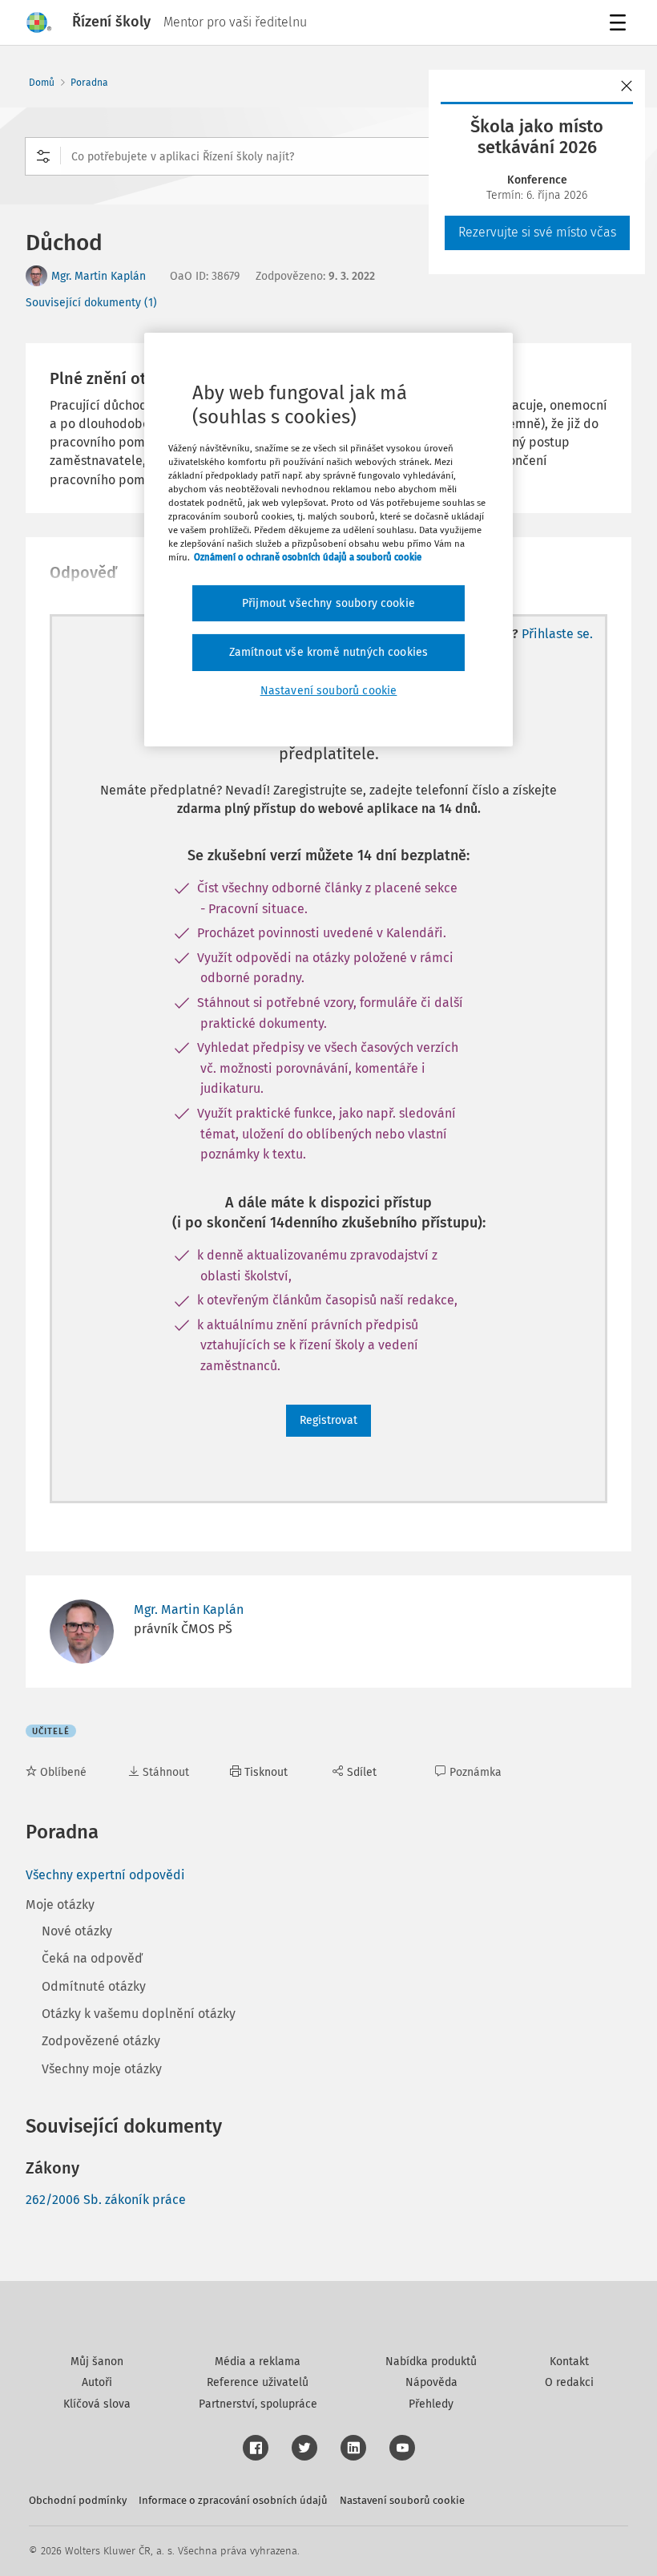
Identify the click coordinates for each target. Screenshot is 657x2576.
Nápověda (431, 2382)
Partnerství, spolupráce (258, 2404)
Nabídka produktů (431, 2362)
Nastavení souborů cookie (402, 2500)
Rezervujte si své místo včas (537, 232)
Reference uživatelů (258, 2382)
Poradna (89, 83)
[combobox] (328, 156)
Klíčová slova (97, 2404)
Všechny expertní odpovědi (105, 1875)
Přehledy (431, 2404)
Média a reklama (258, 2362)
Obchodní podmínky (78, 2500)
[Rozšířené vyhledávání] (43, 156)
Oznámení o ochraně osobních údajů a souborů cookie (308, 557)
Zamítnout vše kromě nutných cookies (329, 652)
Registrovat (328, 1420)
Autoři (97, 2382)
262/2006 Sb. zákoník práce (106, 2200)
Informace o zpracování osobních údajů (233, 2500)
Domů (42, 83)
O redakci (569, 2382)
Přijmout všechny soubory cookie (328, 603)
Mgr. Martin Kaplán (99, 276)
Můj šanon (97, 2362)
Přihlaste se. (557, 634)
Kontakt (569, 2362)
